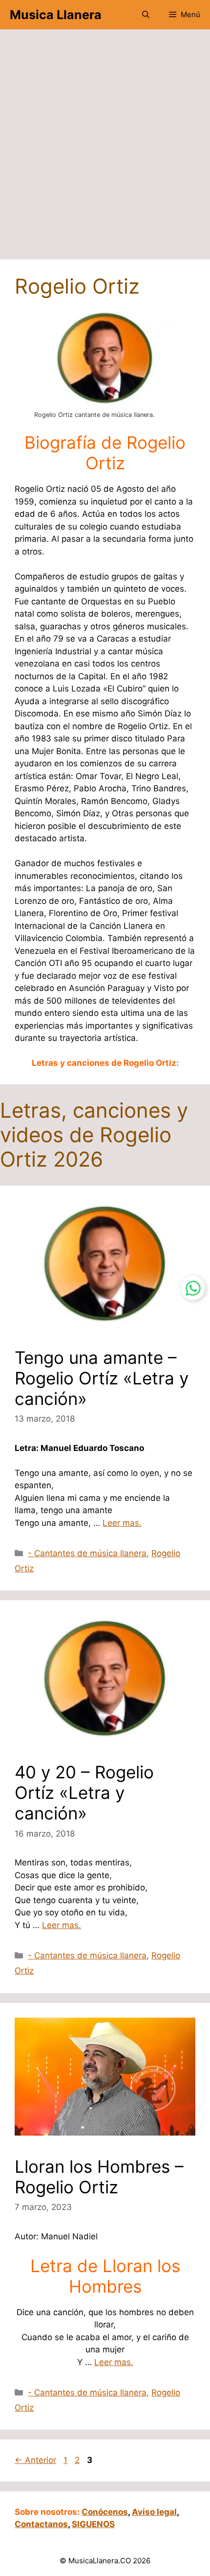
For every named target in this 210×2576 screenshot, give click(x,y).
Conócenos (105, 2512)
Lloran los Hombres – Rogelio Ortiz (99, 2177)
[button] (146, 15)
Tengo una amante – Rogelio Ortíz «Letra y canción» (102, 1378)
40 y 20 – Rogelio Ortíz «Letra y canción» (84, 1793)
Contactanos (41, 2524)
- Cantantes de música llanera (87, 1553)
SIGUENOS (93, 2524)
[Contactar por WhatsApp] (193, 1288)
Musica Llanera (56, 15)
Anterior (35, 2460)
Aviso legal (154, 2512)
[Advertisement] (105, 149)
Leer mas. (122, 1523)
